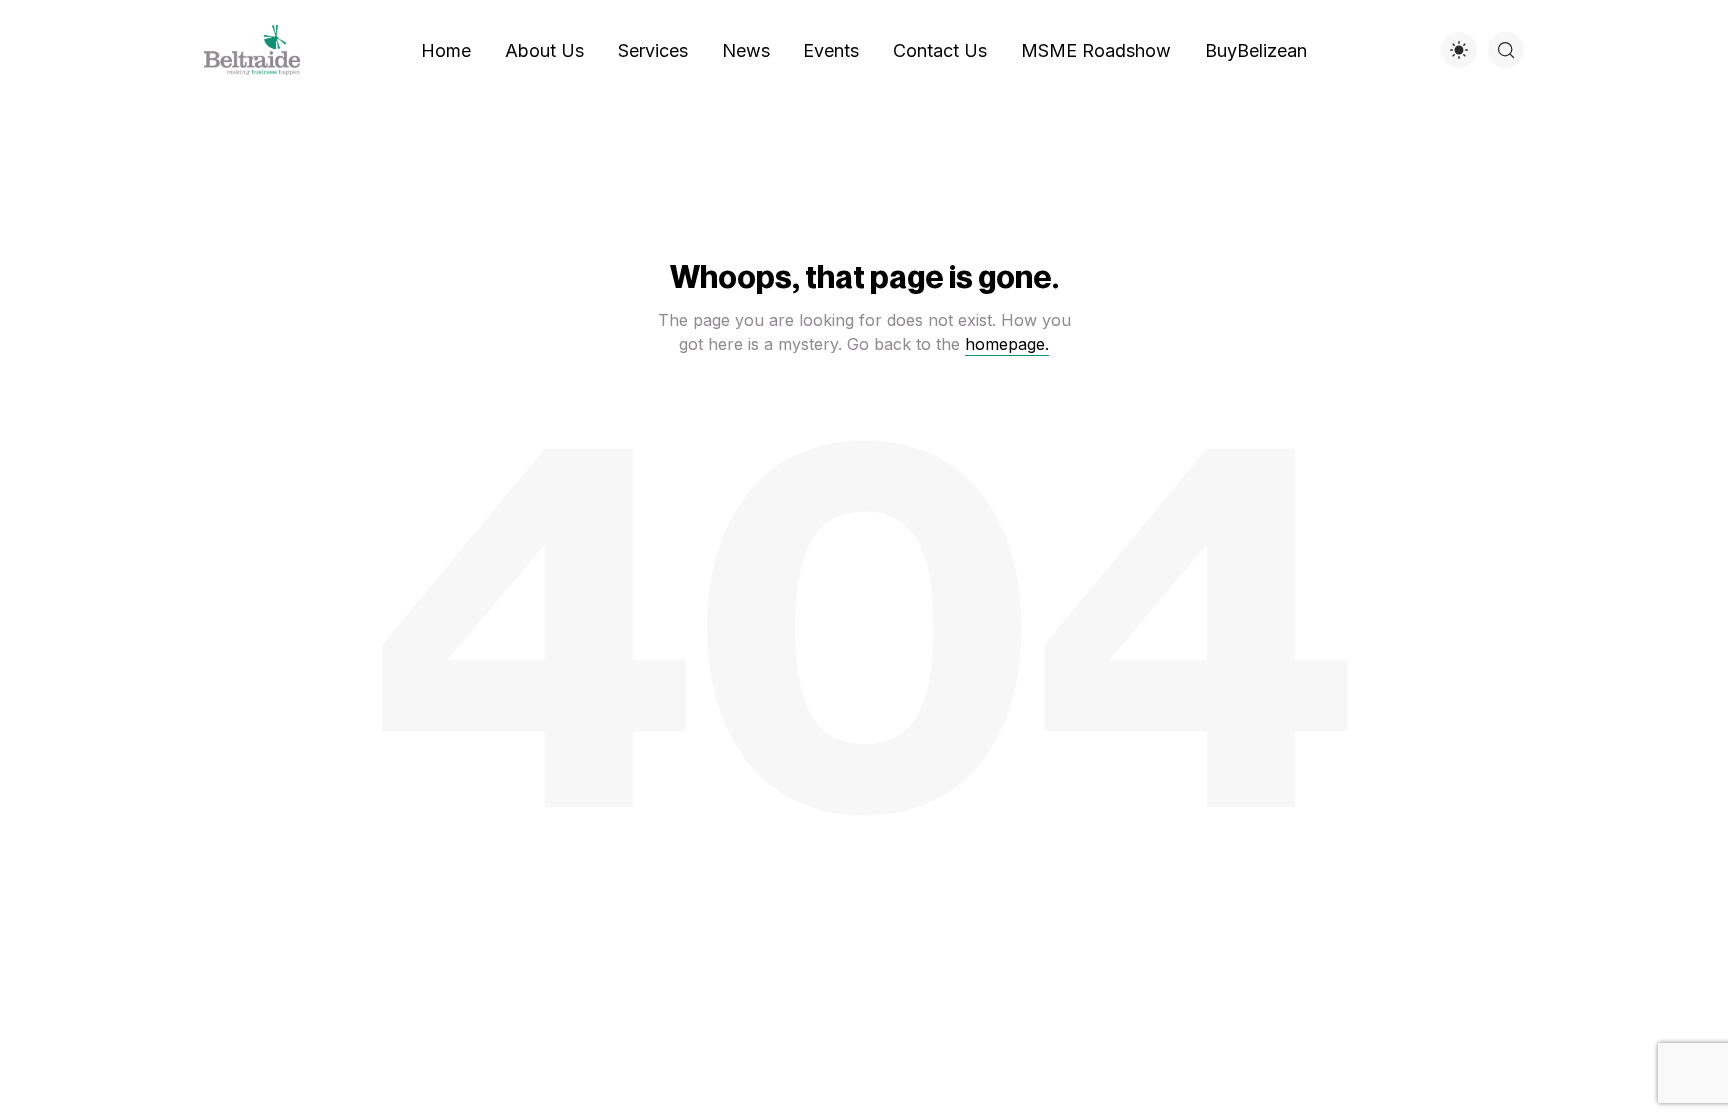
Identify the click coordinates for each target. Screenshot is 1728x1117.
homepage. (1007, 344)
